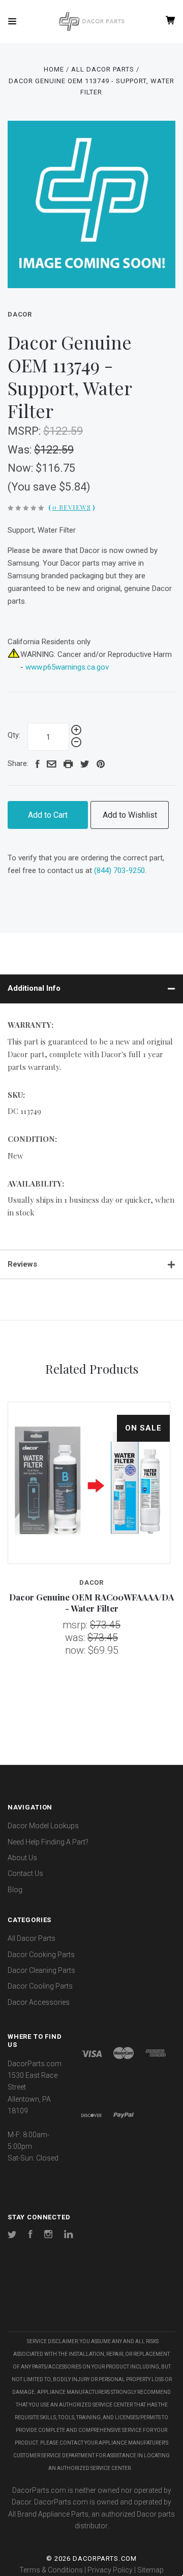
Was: (21, 450)
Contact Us (25, 1873)
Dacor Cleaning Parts (41, 1970)
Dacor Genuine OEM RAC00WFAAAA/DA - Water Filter (91, 1602)
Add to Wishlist (130, 815)
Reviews (22, 1264)
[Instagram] (48, 2236)
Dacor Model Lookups (43, 1826)
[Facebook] (30, 2236)
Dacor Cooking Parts (41, 1955)
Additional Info (34, 988)
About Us (22, 1858)
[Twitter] (12, 2236)
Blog (15, 1890)
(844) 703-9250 (119, 871)
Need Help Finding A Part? (48, 1842)
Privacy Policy (110, 2570)
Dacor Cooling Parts (40, 1986)
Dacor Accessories (39, 2002)
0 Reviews (72, 507)
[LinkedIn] (69, 2236)
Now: (22, 468)
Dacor (20, 314)
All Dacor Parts (32, 1938)
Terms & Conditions (51, 2570)
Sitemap (150, 2570)
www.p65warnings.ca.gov (67, 667)
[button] (91, 2301)
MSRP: (25, 431)
